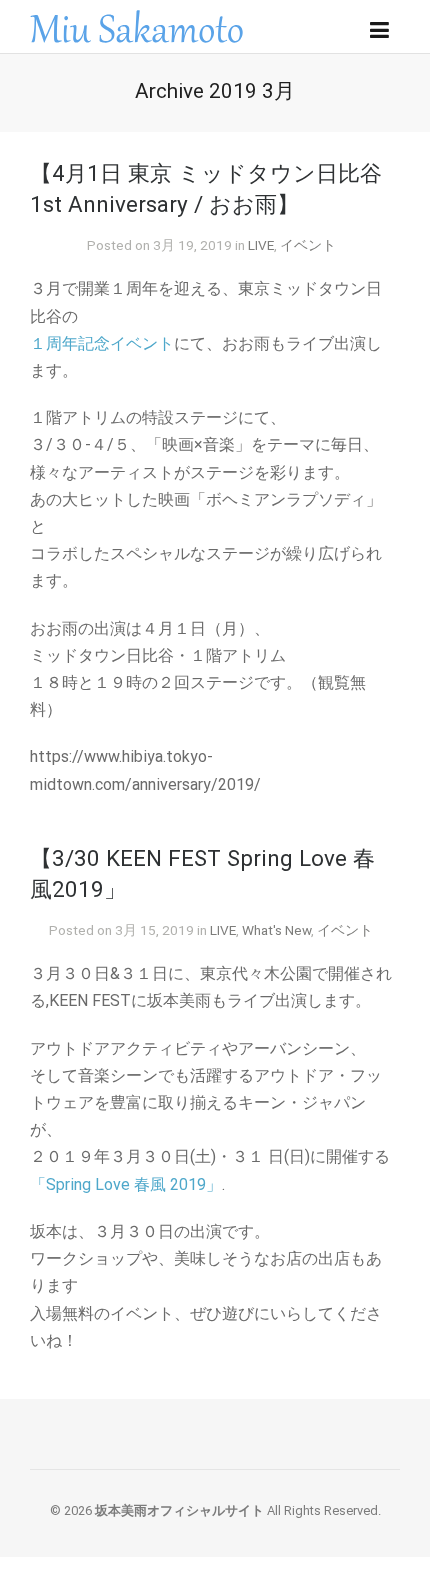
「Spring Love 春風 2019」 (126, 1184)
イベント (308, 245)
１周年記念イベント (102, 343)
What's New (276, 930)
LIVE (261, 245)
